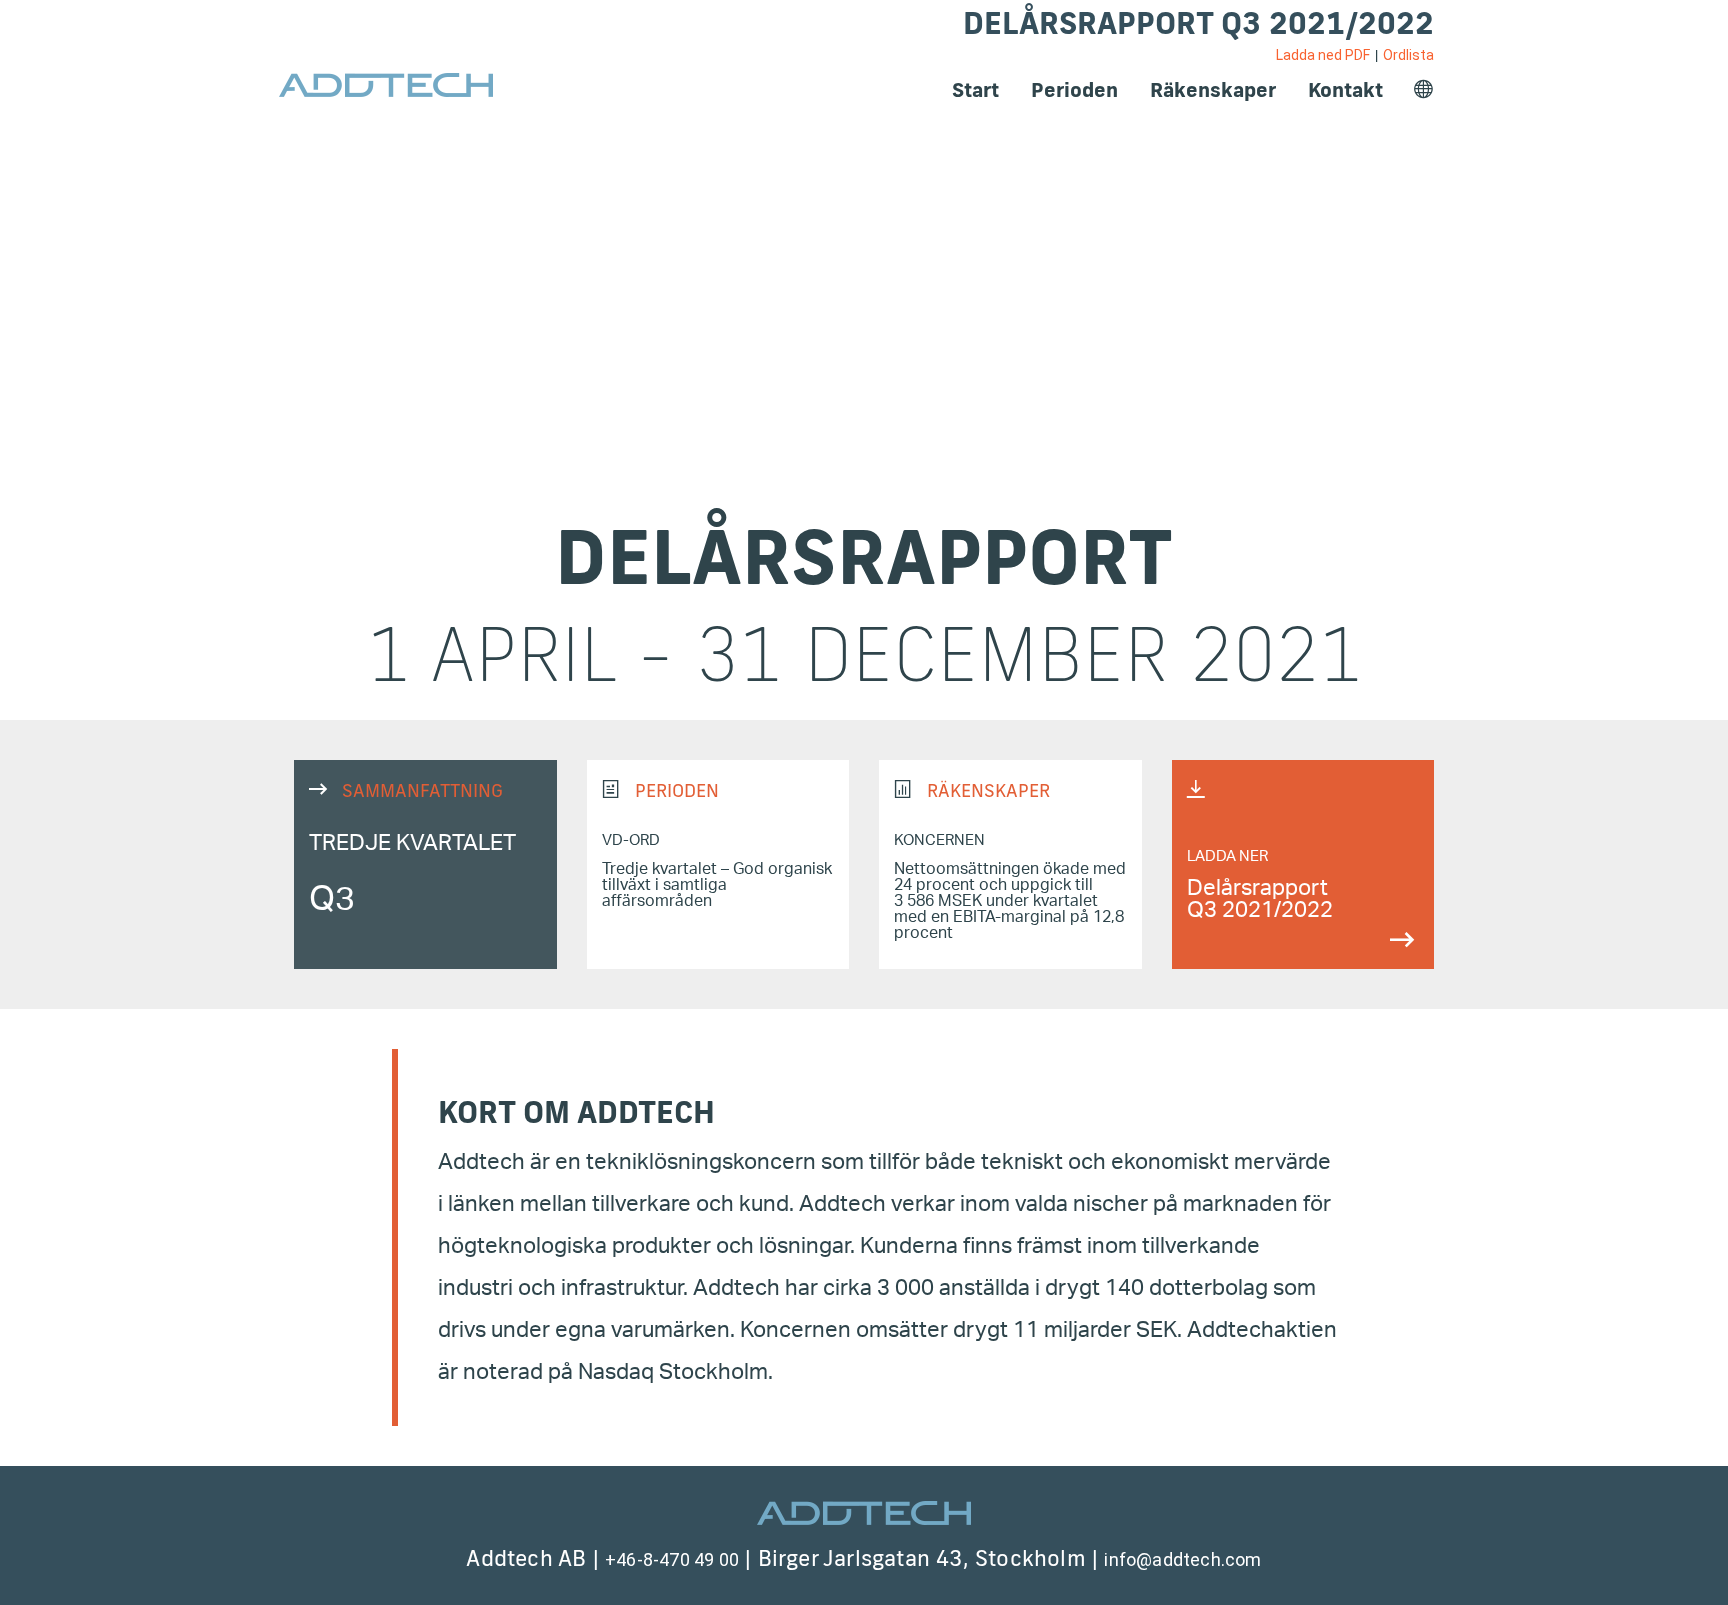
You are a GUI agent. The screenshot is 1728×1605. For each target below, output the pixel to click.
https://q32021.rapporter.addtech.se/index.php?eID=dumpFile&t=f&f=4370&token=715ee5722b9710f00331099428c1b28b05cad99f (1303, 864)
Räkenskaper (1213, 89)
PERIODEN (718, 864)
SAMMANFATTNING (425, 864)
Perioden (1074, 89)
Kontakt (1345, 89)
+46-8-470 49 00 (672, 1559)
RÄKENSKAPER (1010, 864)
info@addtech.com (1182, 1559)
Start (975, 89)
